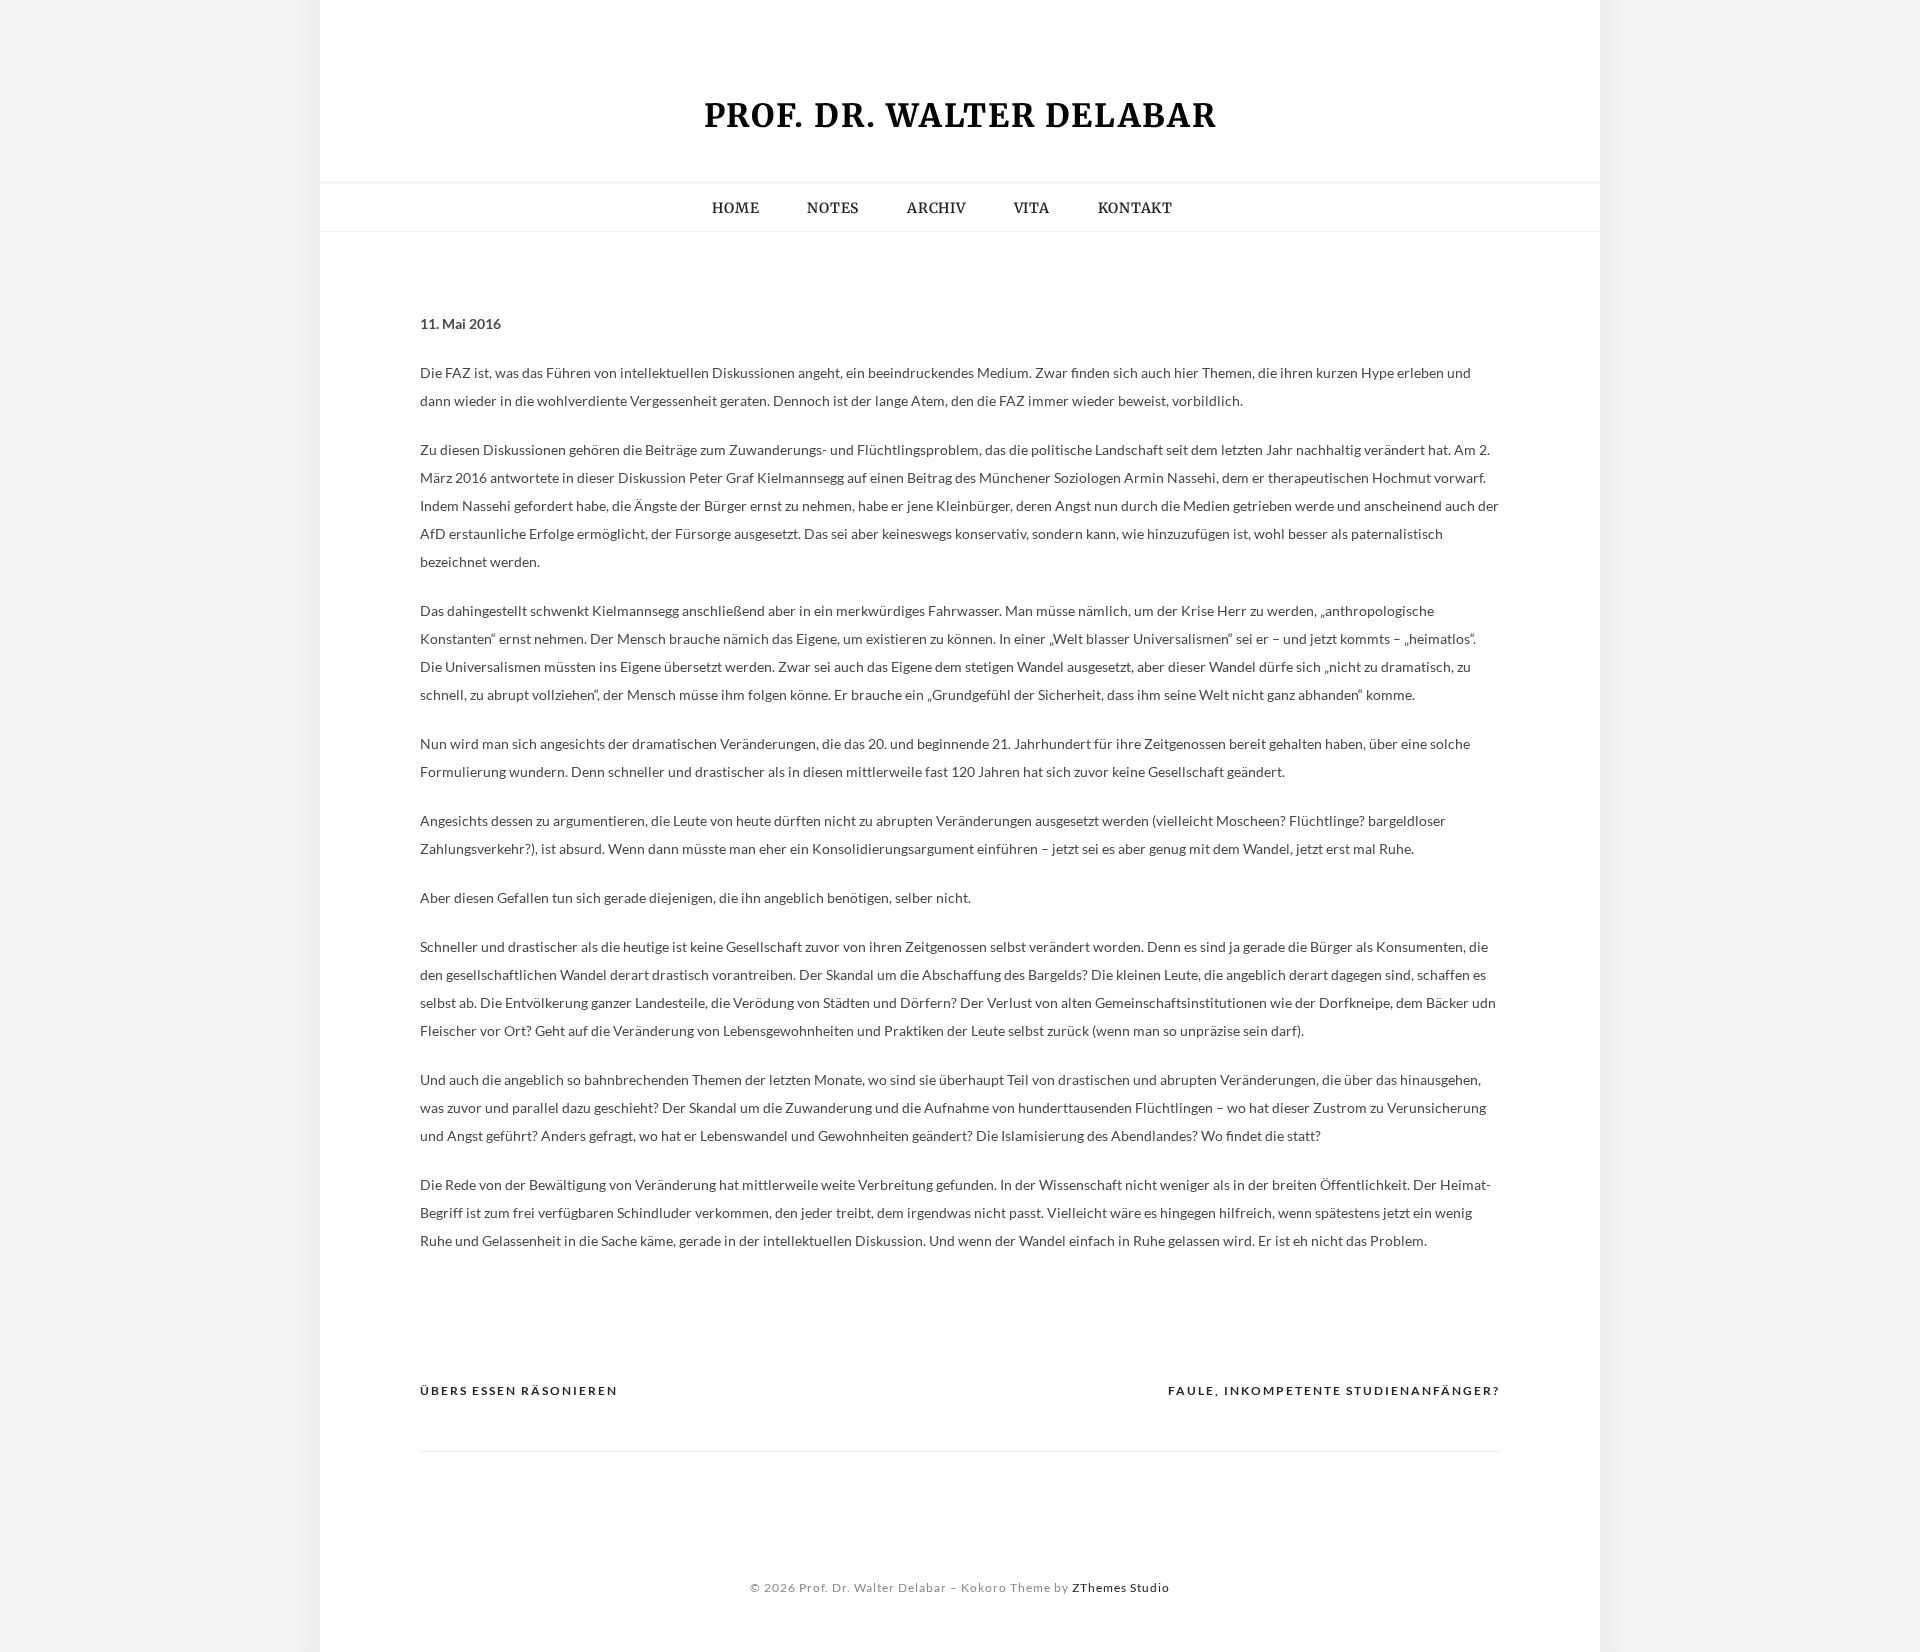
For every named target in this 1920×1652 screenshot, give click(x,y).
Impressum (467, 25)
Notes (833, 208)
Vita (910, 25)
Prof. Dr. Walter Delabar (960, 116)
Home (735, 208)
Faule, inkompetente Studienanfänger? (1334, 1390)
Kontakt (699, 25)
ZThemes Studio (1121, 1587)
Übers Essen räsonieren (519, 1390)
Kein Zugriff (588, 25)
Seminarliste (814, 25)
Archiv (936, 208)
